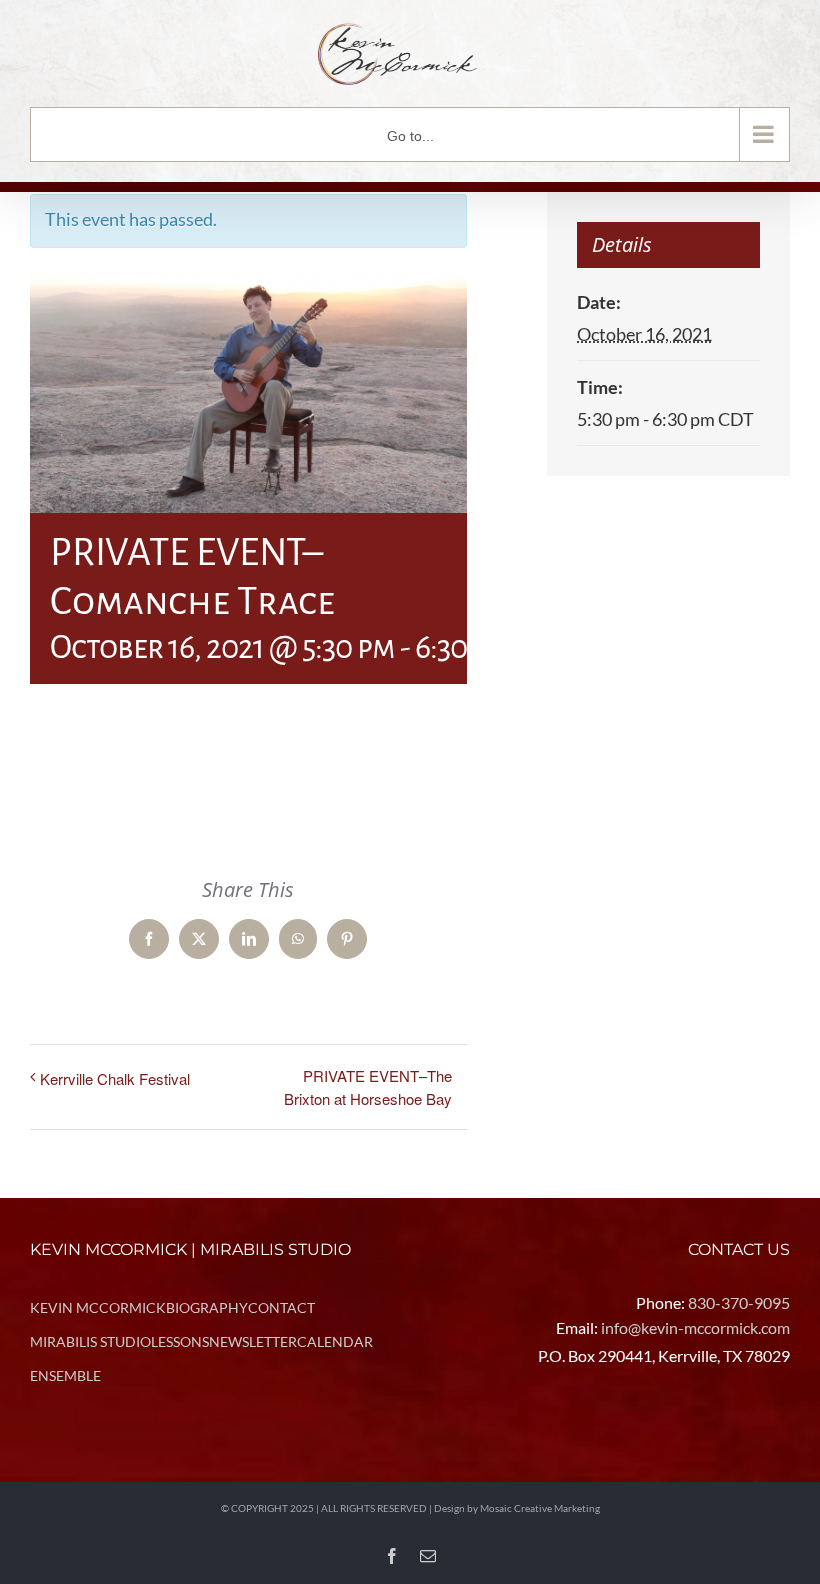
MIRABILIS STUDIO (90, 1341)
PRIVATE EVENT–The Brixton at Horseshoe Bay (368, 1087)
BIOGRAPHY (207, 1307)
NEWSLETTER (253, 1341)
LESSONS (180, 1341)
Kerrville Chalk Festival (115, 1078)
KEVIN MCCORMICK (98, 1307)
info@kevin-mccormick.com (695, 1327)
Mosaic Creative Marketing (540, 1508)
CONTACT (281, 1307)
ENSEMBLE (65, 1375)
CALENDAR (335, 1341)
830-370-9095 (739, 1302)
